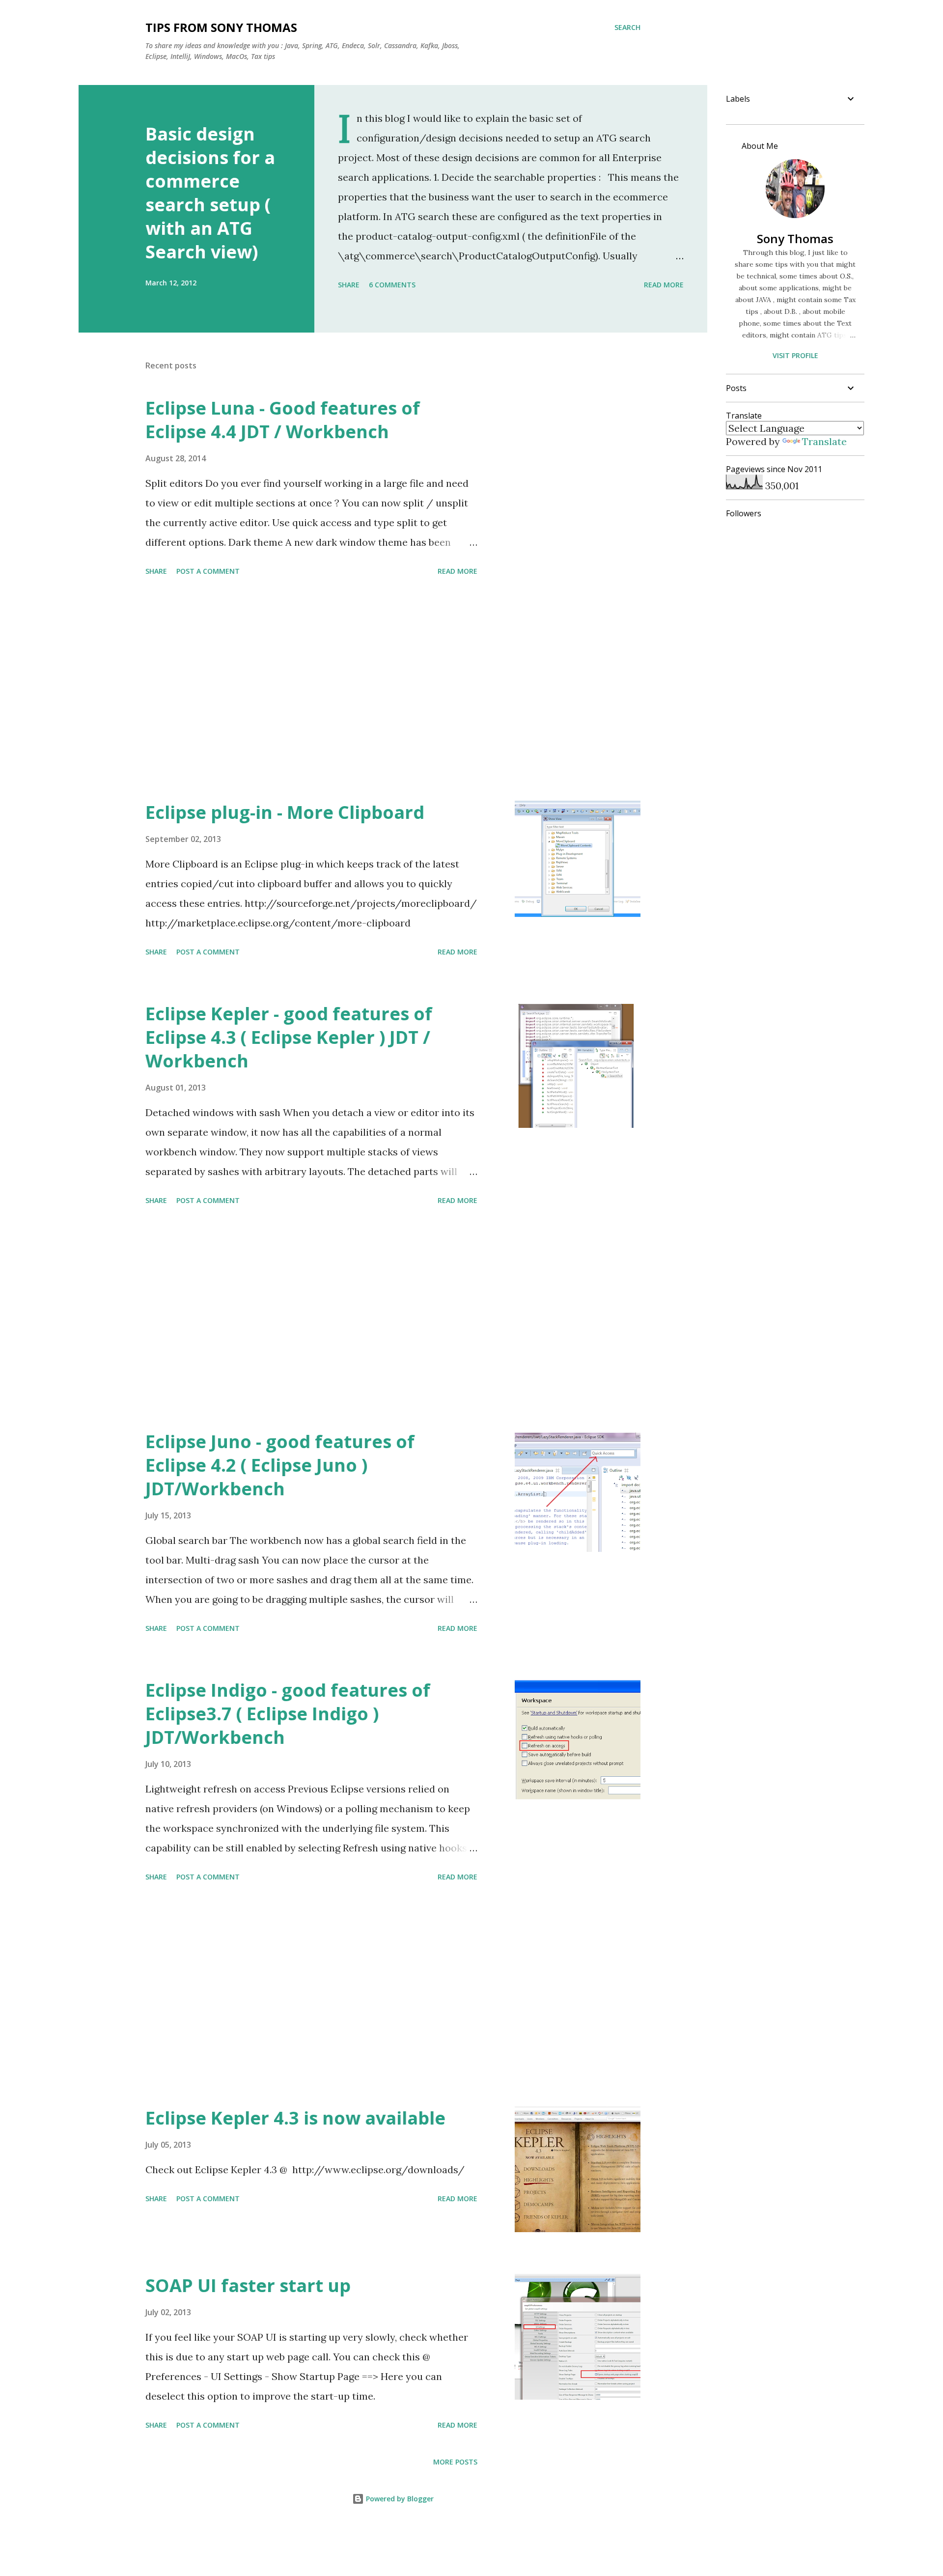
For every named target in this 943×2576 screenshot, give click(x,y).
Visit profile (795, 355)
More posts (455, 2462)
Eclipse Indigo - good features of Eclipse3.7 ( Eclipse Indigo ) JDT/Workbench (288, 1714)
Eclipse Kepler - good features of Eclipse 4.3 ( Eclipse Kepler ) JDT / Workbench (289, 1037)
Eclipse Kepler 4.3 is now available (295, 2118)
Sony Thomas (795, 238)
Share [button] (349, 285)
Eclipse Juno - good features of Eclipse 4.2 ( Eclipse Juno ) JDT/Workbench (280, 1465)
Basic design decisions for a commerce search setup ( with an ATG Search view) (210, 193)
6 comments (392, 285)
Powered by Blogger (399, 2499)
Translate (824, 441)
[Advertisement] (311, 690)
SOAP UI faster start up (248, 2285)
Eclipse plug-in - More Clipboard (285, 812)
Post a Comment (208, 571)
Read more (664, 285)
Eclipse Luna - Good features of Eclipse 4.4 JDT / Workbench (283, 420)
